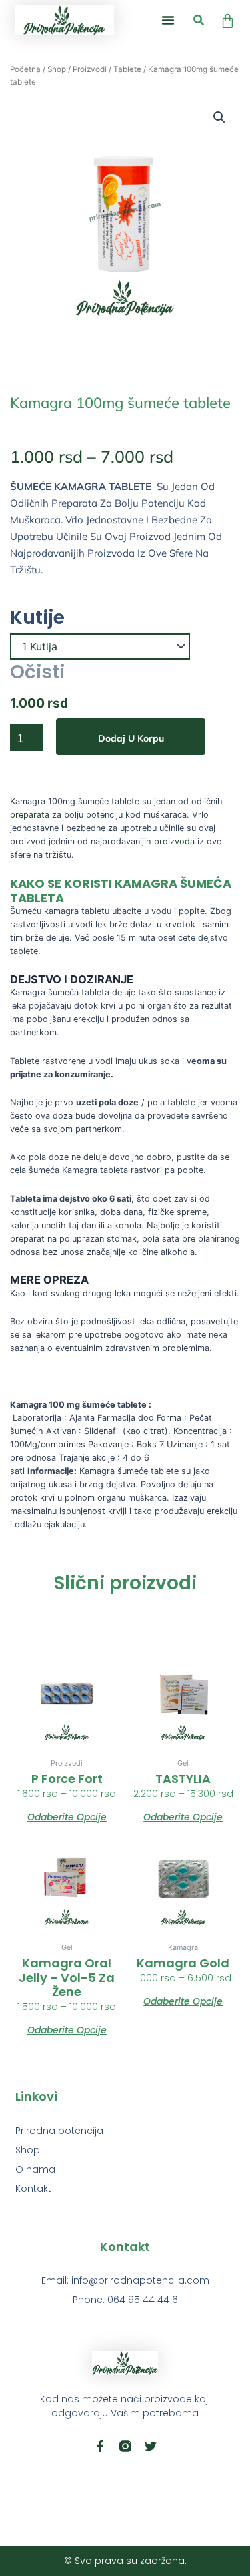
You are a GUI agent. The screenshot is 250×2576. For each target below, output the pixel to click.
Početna (25, 69)
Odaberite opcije (67, 1816)
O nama (35, 2169)
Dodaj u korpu (131, 738)
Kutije (37, 618)
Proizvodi (90, 69)
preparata (30, 815)
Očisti (37, 673)
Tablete (127, 69)
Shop (57, 69)
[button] (168, 20)
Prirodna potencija (59, 2131)
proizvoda (173, 841)
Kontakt (33, 2189)
